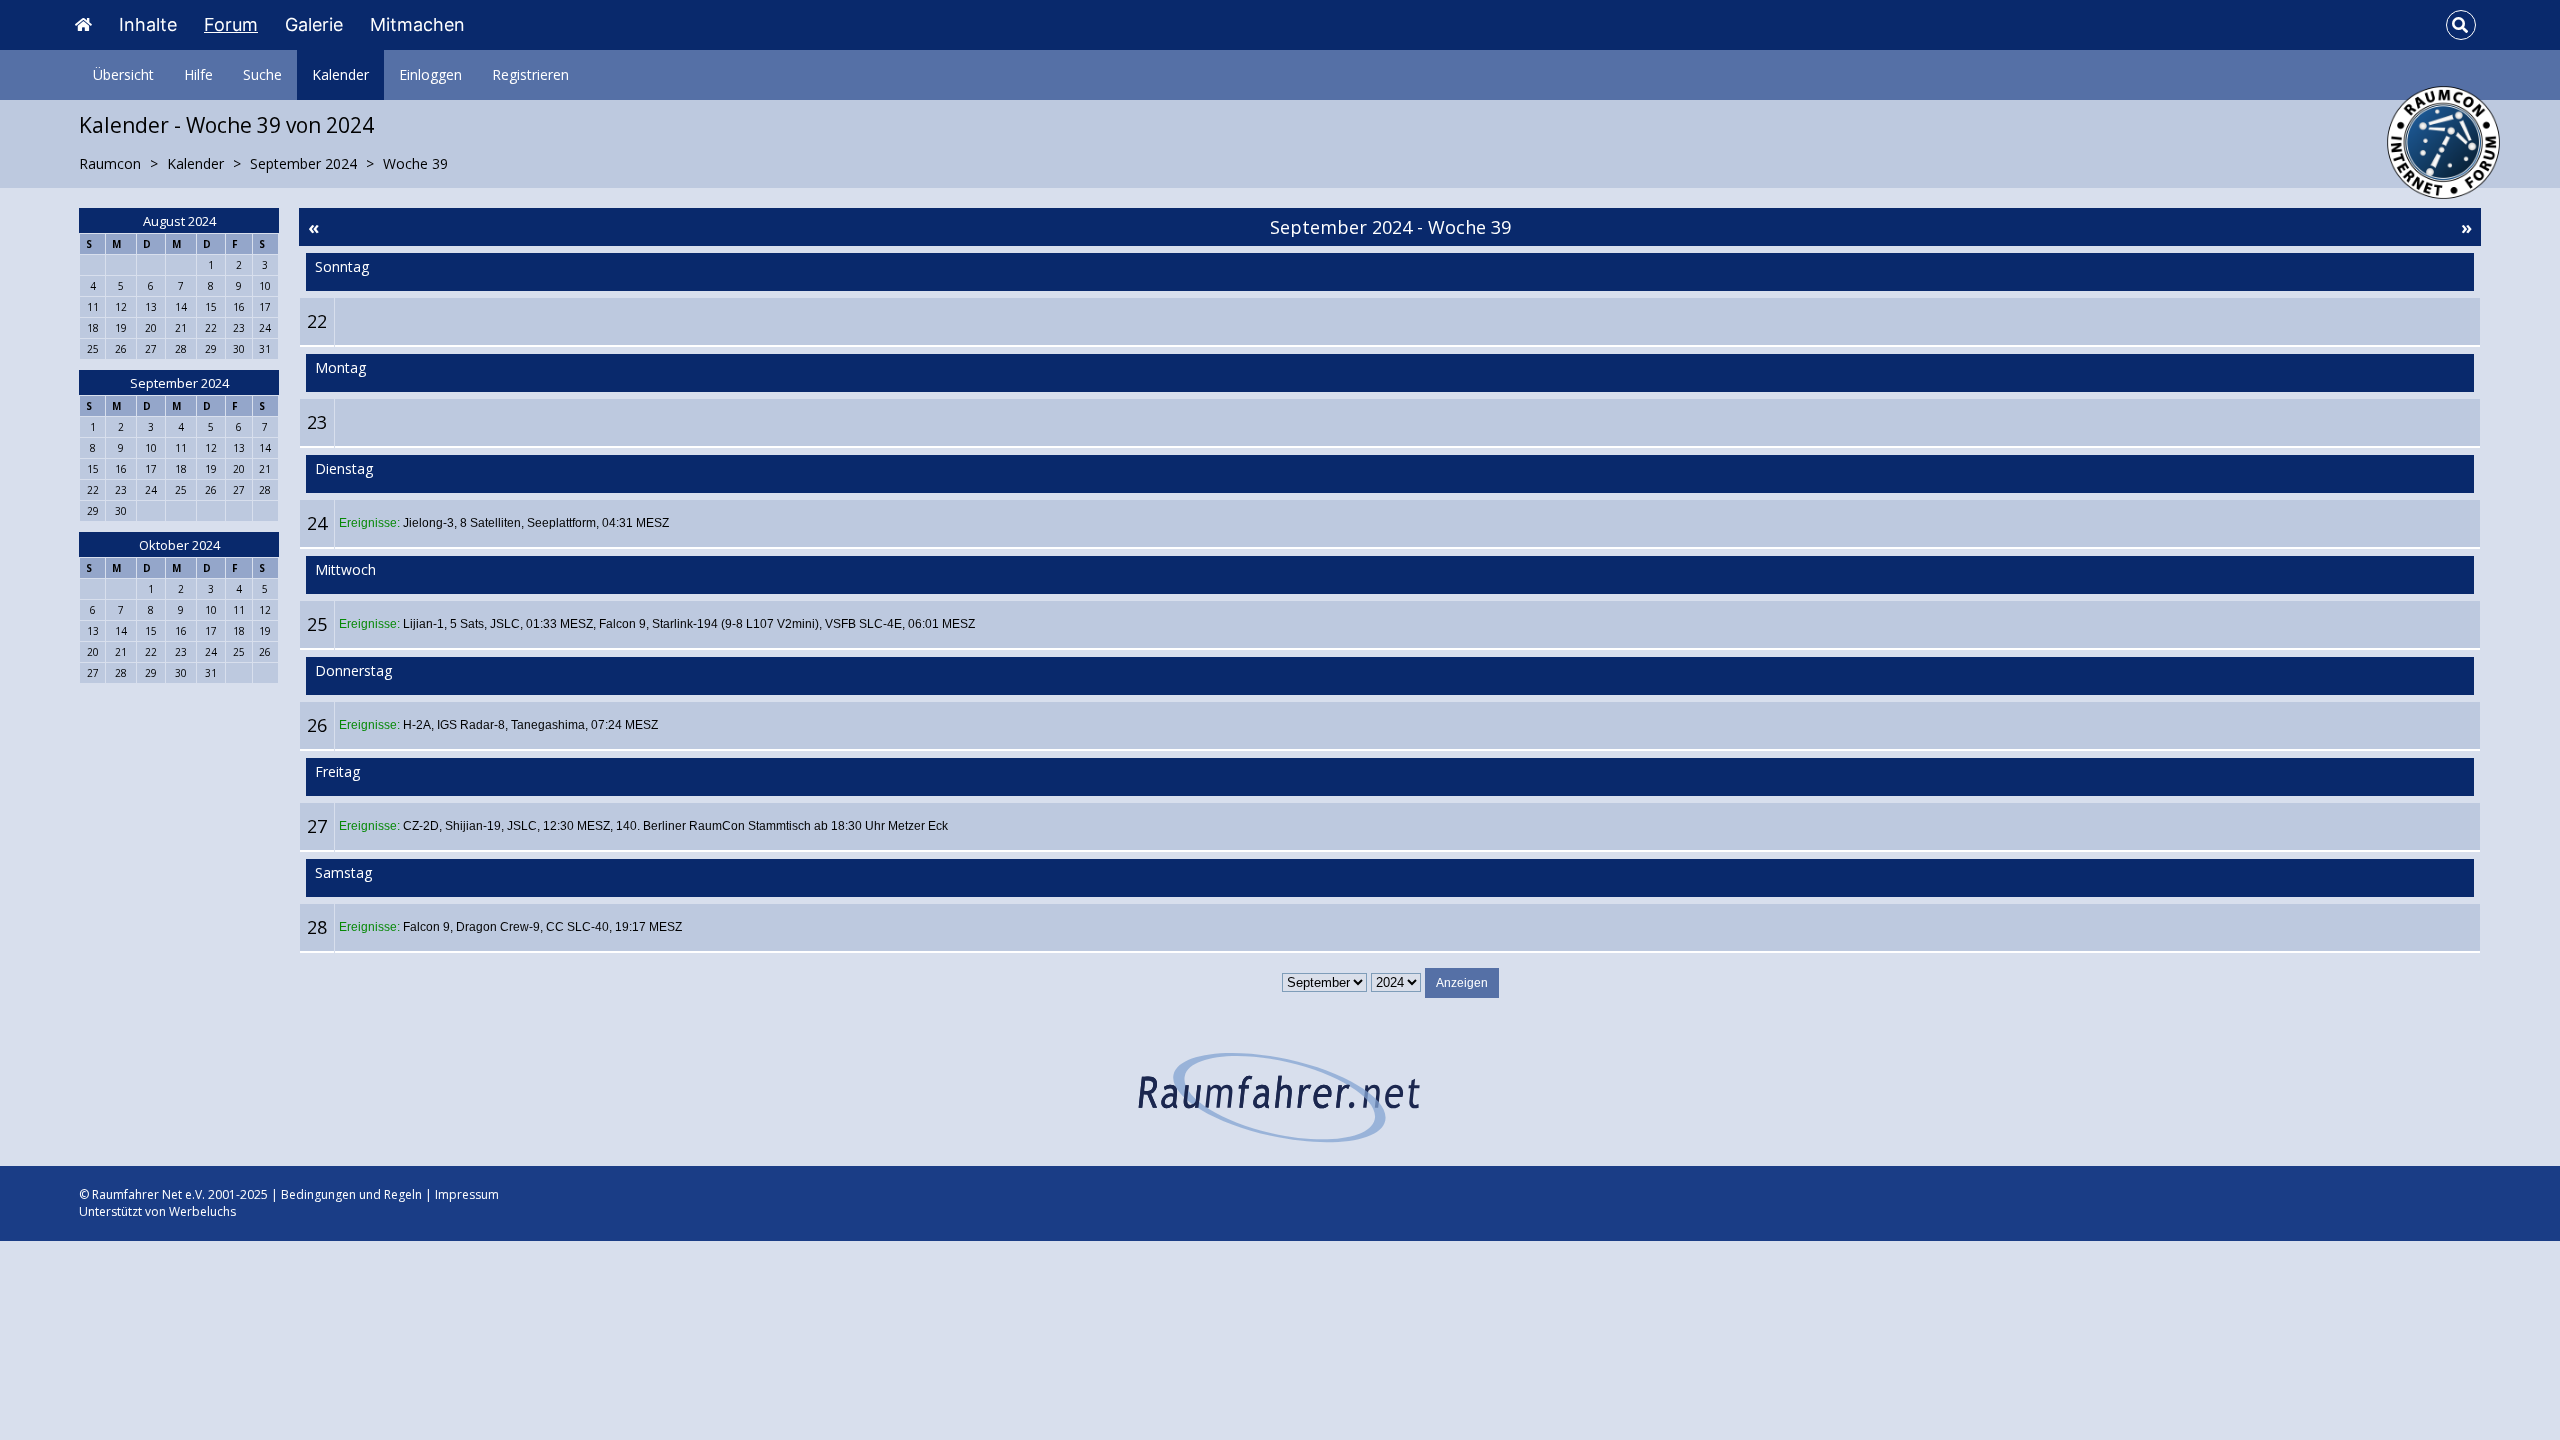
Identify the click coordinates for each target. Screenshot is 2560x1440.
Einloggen (430, 74)
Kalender (340, 74)
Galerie (314, 24)
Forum (231, 24)
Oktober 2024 (179, 545)
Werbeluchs (202, 1211)
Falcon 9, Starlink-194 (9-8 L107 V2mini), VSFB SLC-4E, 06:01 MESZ (787, 624)
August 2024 (179, 221)
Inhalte (148, 24)
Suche (262, 74)
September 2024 (179, 383)
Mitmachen (417, 24)
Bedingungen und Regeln (351, 1194)
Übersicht (123, 74)
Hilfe (198, 74)
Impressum (467, 1194)
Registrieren (530, 74)
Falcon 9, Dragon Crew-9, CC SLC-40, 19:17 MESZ (542, 927)
